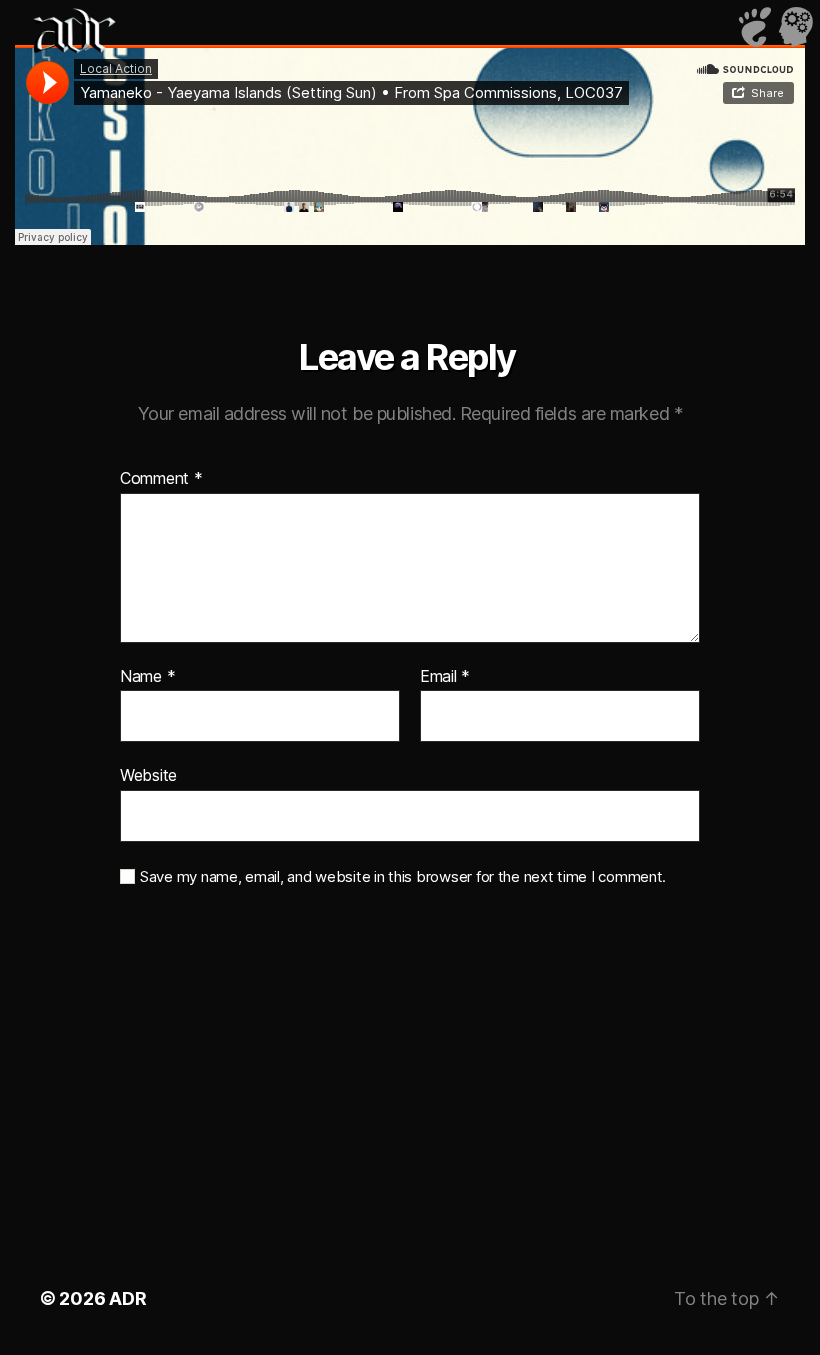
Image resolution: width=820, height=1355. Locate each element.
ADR (127, 1298)
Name (147, 677)
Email (445, 677)
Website (148, 775)
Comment (161, 479)
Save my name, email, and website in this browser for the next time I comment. (403, 877)
